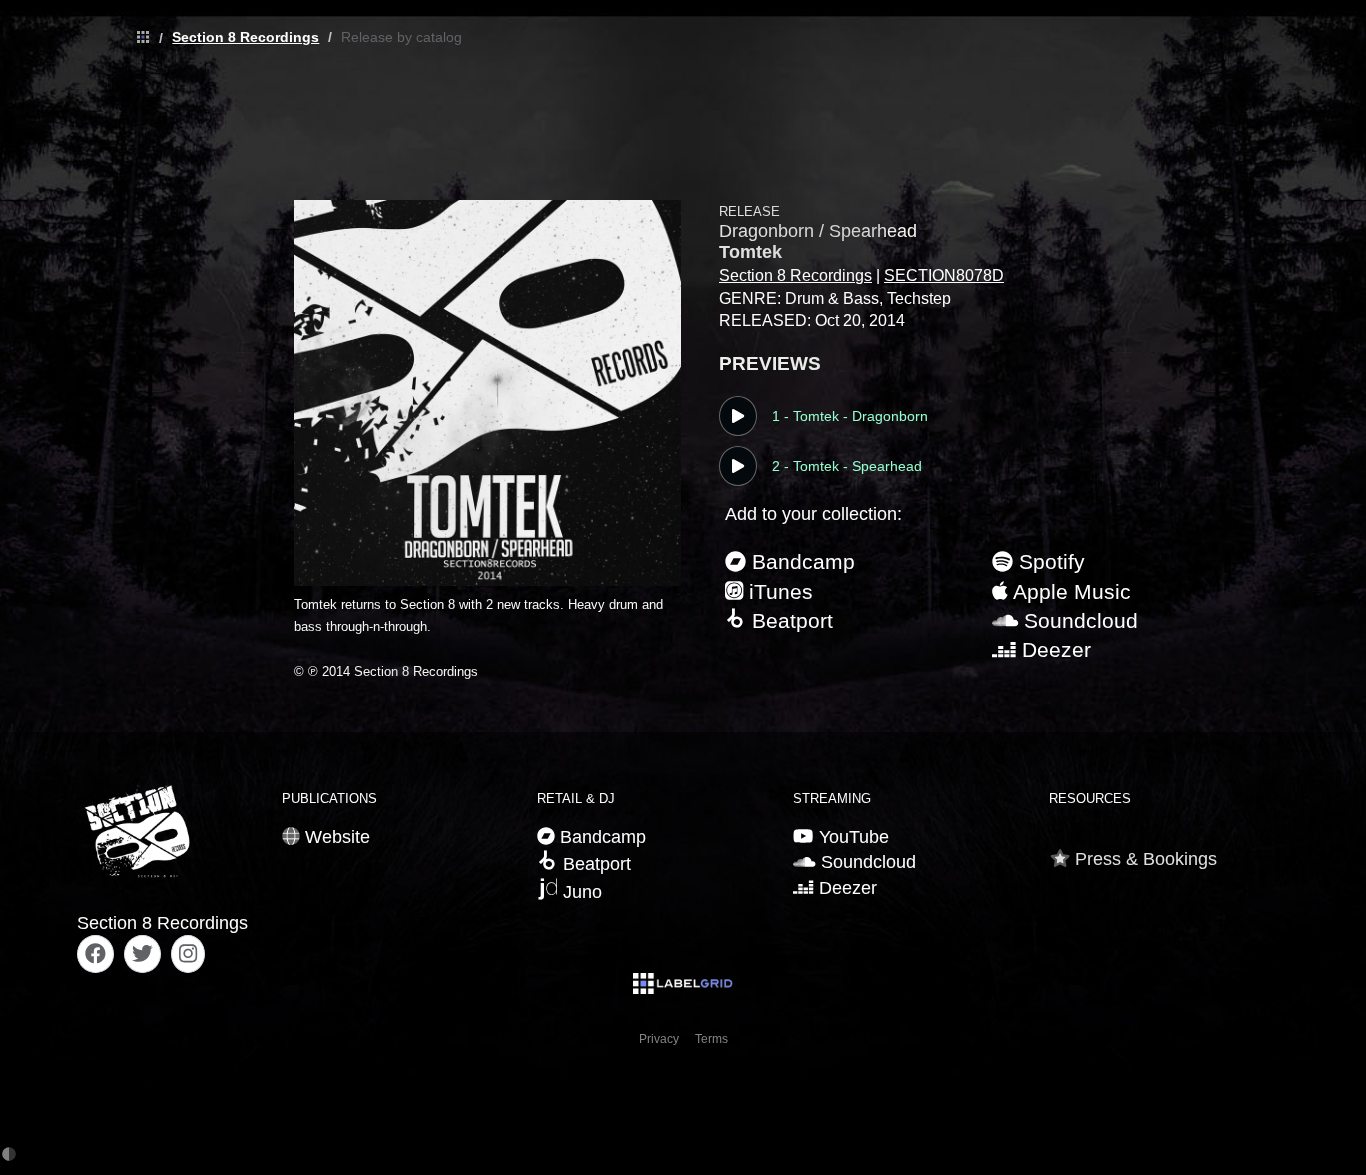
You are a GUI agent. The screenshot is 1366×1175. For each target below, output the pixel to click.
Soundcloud (1078, 620)
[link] (138, 38)
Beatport (789, 620)
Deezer (1053, 649)
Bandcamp (800, 561)
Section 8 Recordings (245, 37)
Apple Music (1069, 591)
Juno (580, 892)
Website (335, 837)
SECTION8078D (944, 275)
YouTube (851, 837)
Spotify (1049, 561)
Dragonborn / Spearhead (818, 231)
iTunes (778, 591)
